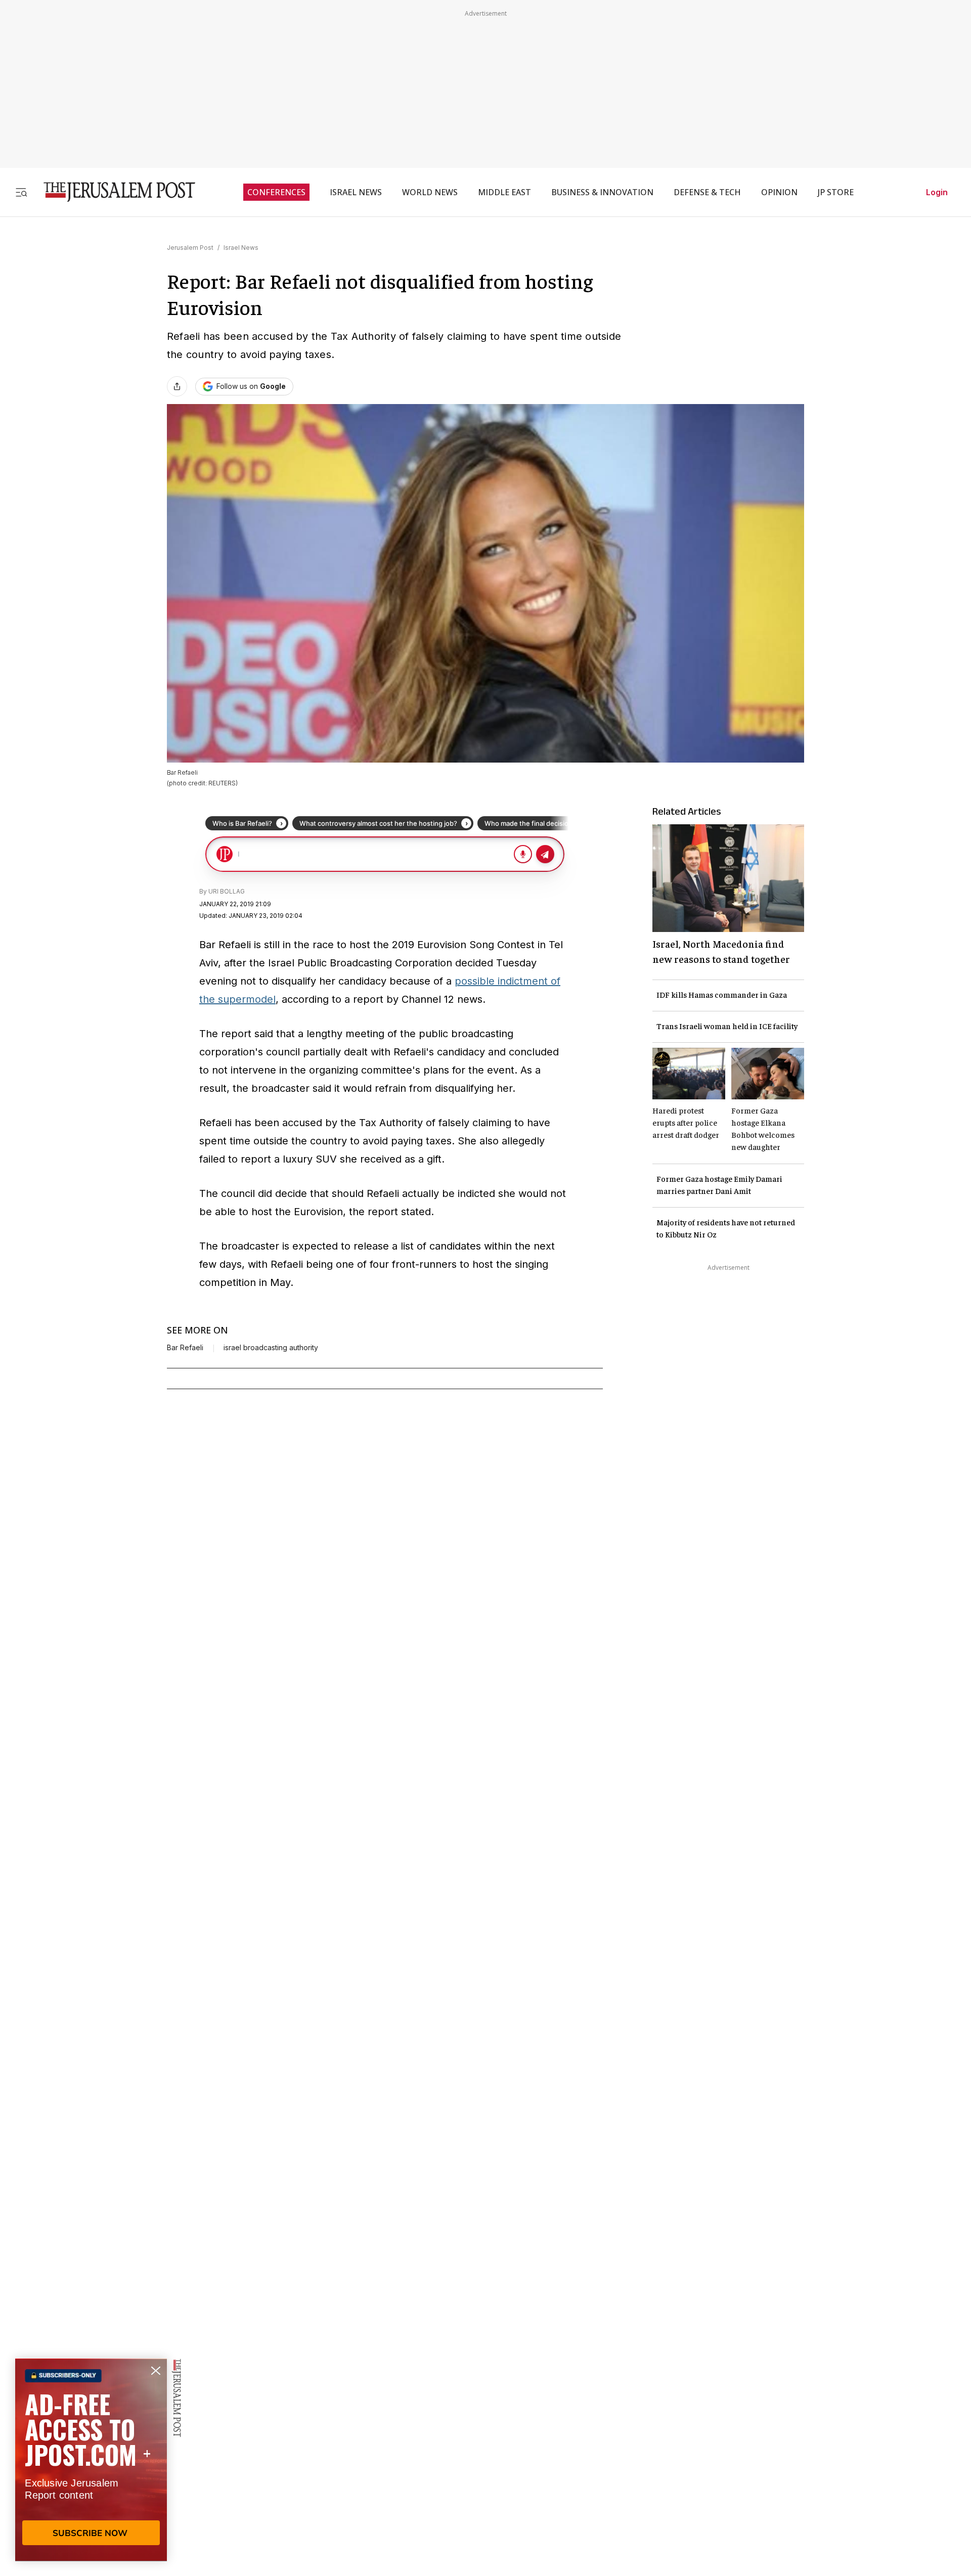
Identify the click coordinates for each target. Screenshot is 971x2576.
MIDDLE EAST (504, 192)
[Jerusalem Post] (113, 192)
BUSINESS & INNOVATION (602, 192)
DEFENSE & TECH (707, 192)
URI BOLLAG (227, 891)
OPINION (779, 192)
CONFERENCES (276, 192)
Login (937, 192)
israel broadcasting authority (271, 1348)
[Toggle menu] (21, 192)
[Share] (177, 386)
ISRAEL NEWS (356, 192)
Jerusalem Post (190, 248)
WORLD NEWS (430, 192)
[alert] (91, 2460)
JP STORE (836, 192)
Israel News (241, 248)
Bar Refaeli (185, 1348)
